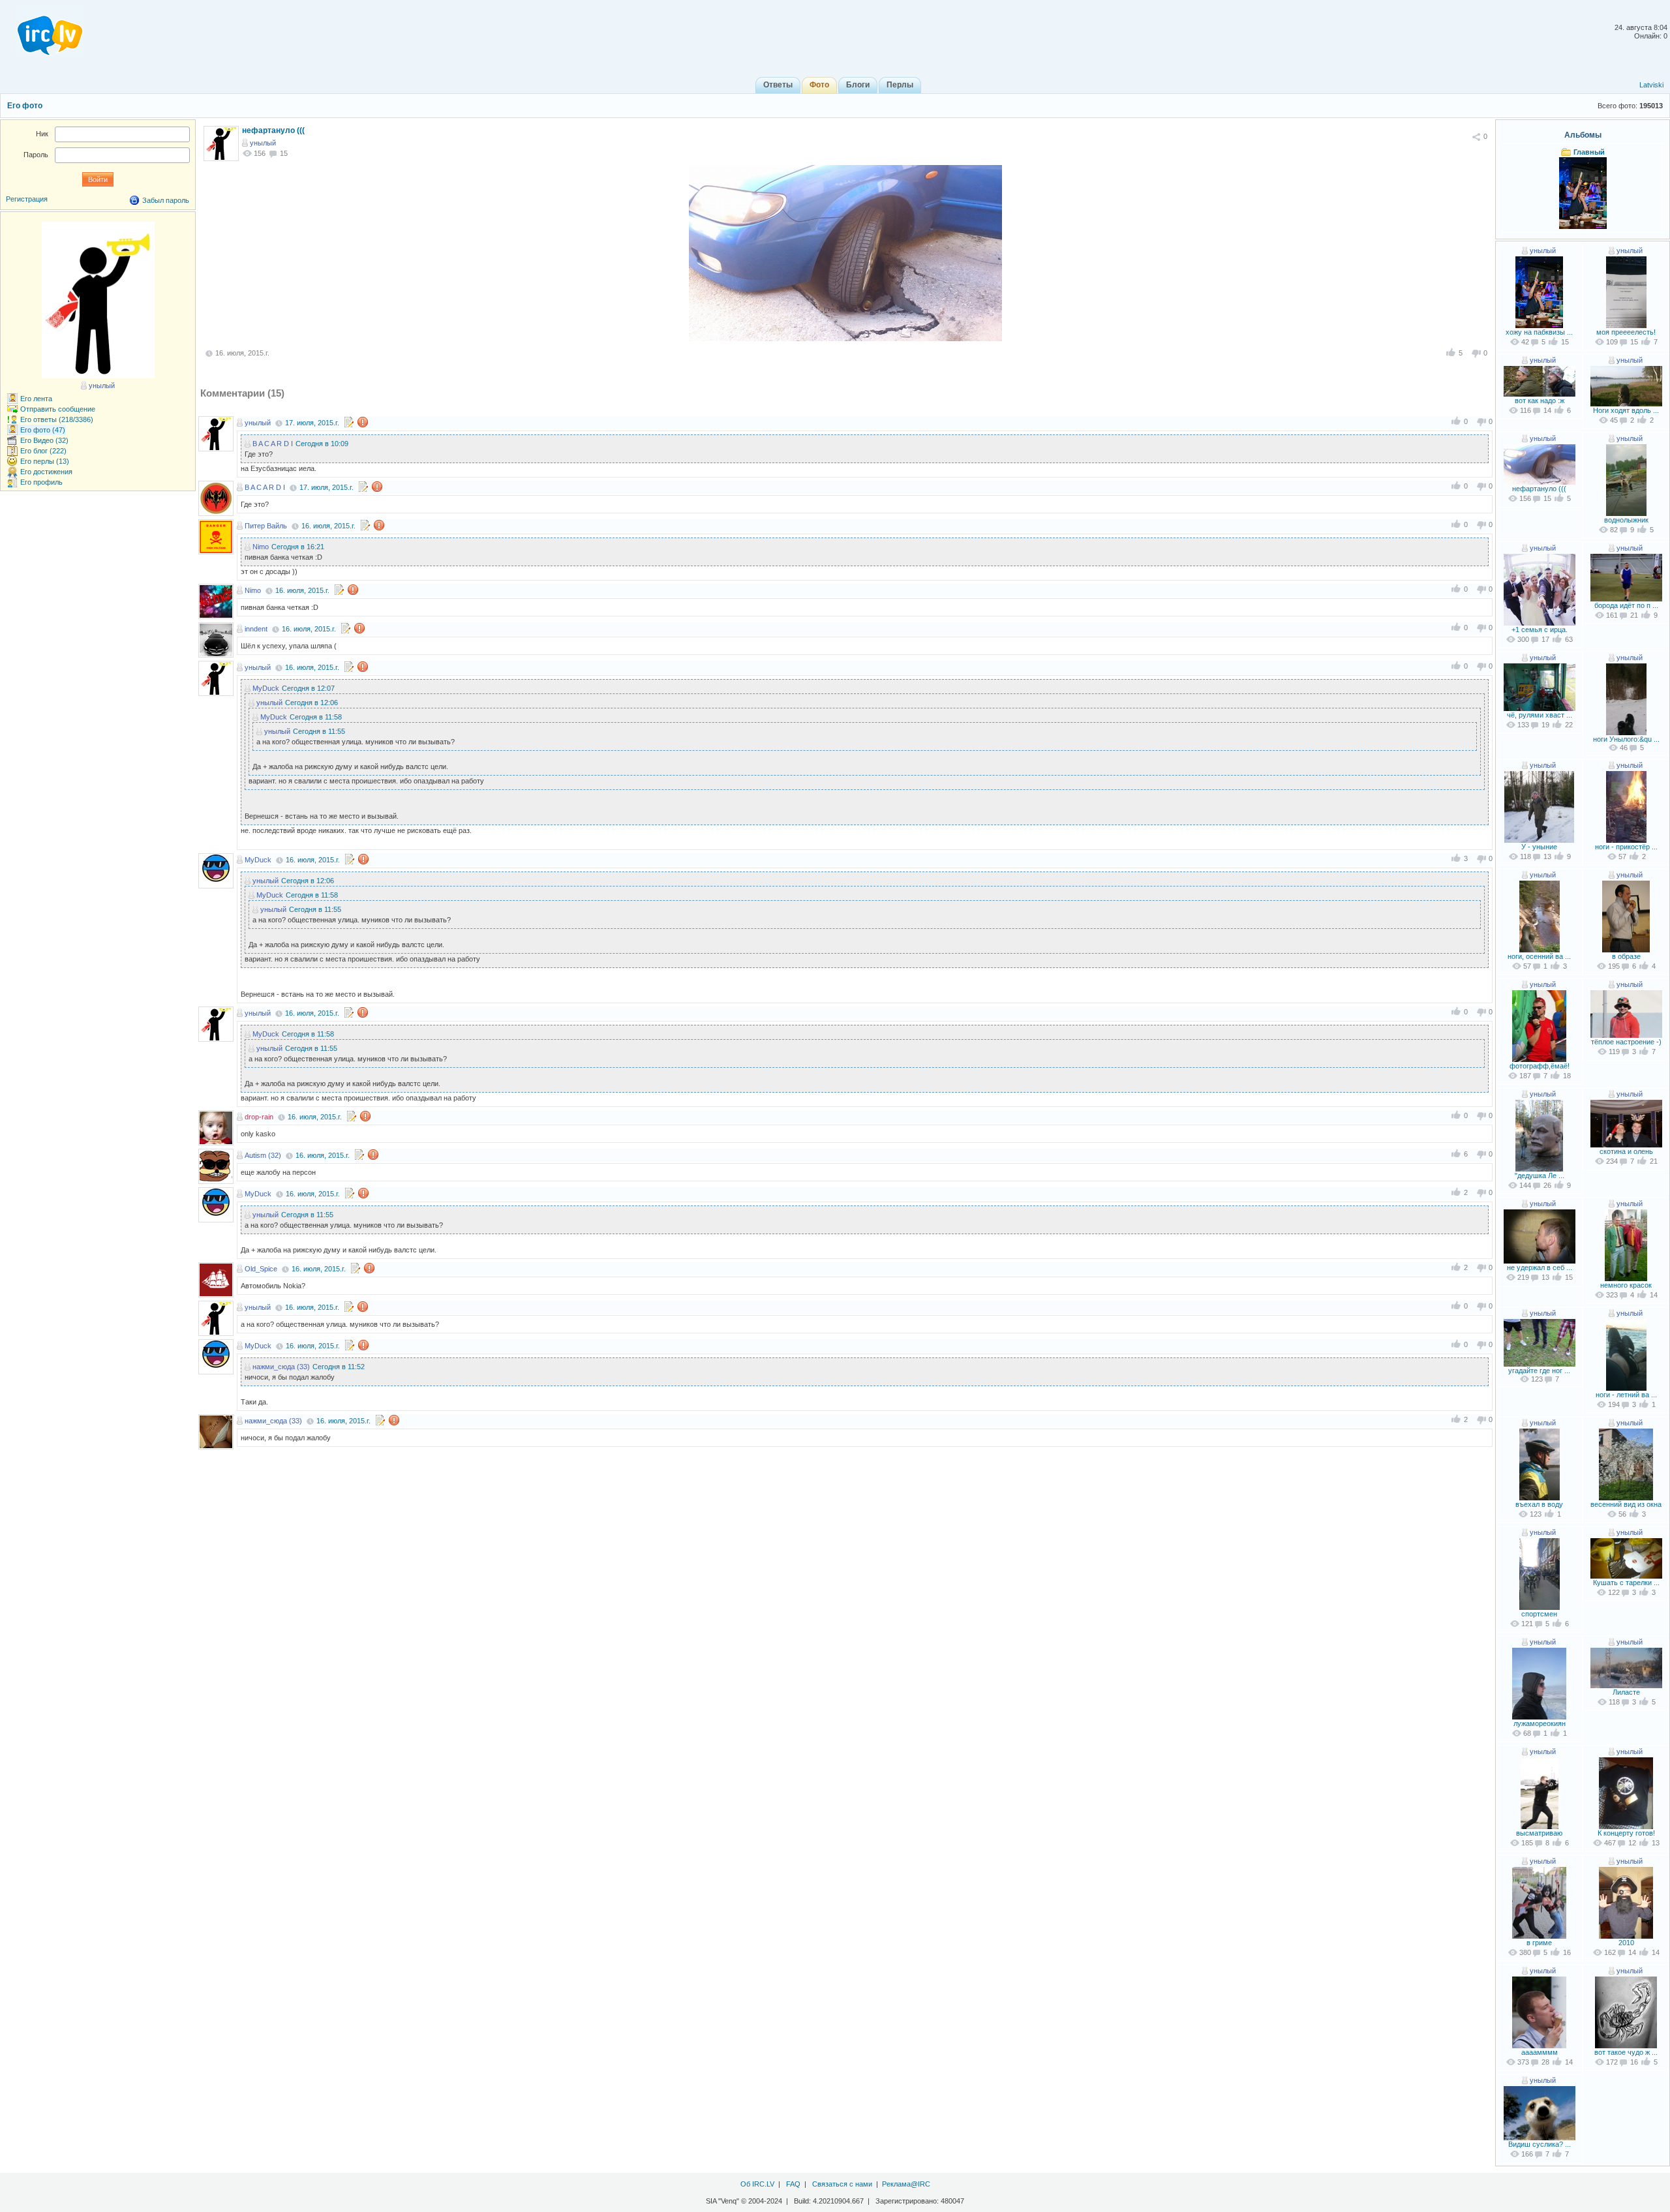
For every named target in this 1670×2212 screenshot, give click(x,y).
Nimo (261, 547)
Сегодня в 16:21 (298, 547)
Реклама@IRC (906, 2184)
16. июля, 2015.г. (328, 526)
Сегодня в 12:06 (311, 703)
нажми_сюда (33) (281, 1367)
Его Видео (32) (44, 440)
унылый (263, 143)
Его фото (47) (43, 430)
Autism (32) (263, 1155)
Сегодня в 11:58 (316, 717)
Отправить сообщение (58, 409)
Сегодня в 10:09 (322, 444)
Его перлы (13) (45, 461)
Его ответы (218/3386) (57, 419)
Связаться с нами (842, 2184)
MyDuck (266, 688)
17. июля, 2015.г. (312, 423)
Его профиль (41, 482)
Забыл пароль (166, 200)
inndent (256, 629)
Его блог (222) (43, 451)
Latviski (1651, 85)
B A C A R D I (273, 444)
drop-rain (259, 1117)
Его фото (25, 106)
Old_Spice (261, 1269)
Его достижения (46, 472)
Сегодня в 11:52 (339, 1367)
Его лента (36, 399)
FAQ (793, 2184)
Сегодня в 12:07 (308, 688)
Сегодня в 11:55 (319, 731)
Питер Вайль (266, 526)
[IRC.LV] (42, 31)
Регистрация (27, 199)
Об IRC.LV (757, 2184)
